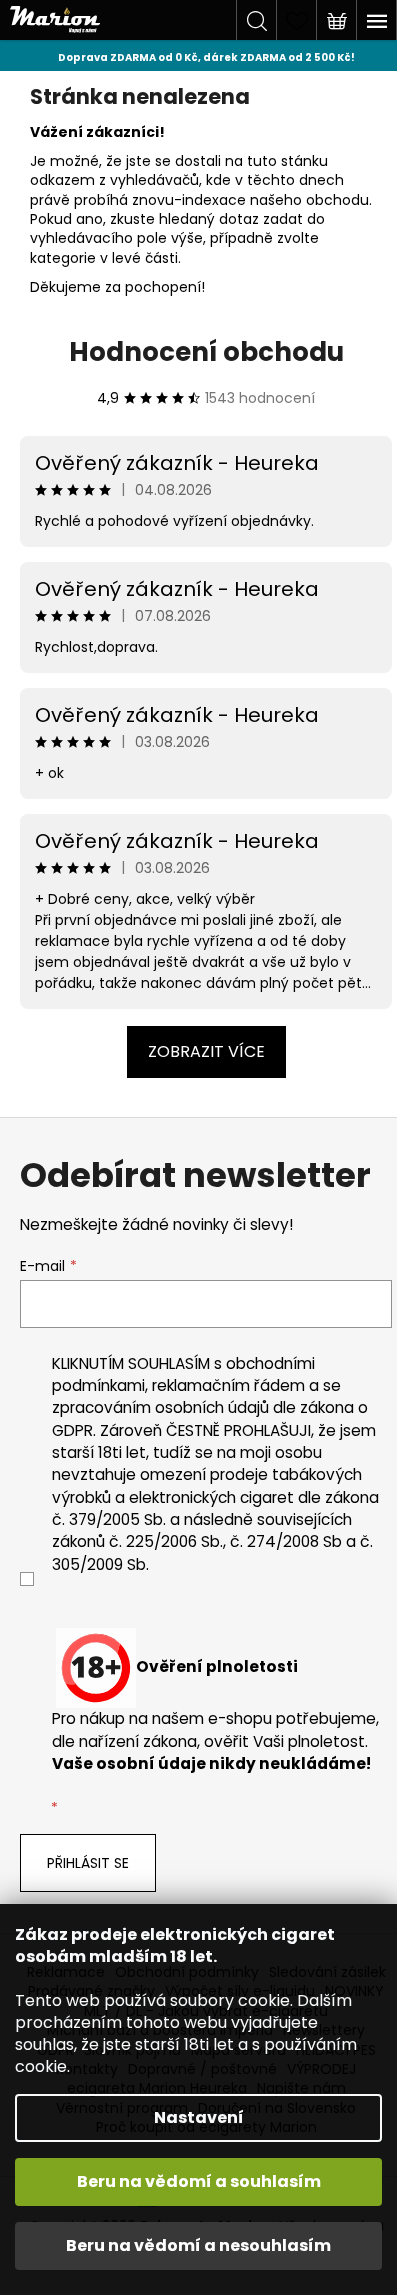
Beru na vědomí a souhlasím (199, 2181)
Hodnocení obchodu (206, 352)
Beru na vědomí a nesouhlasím (198, 2245)
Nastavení (199, 2117)
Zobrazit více (206, 1051)
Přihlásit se (88, 1863)
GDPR (72, 1430)
